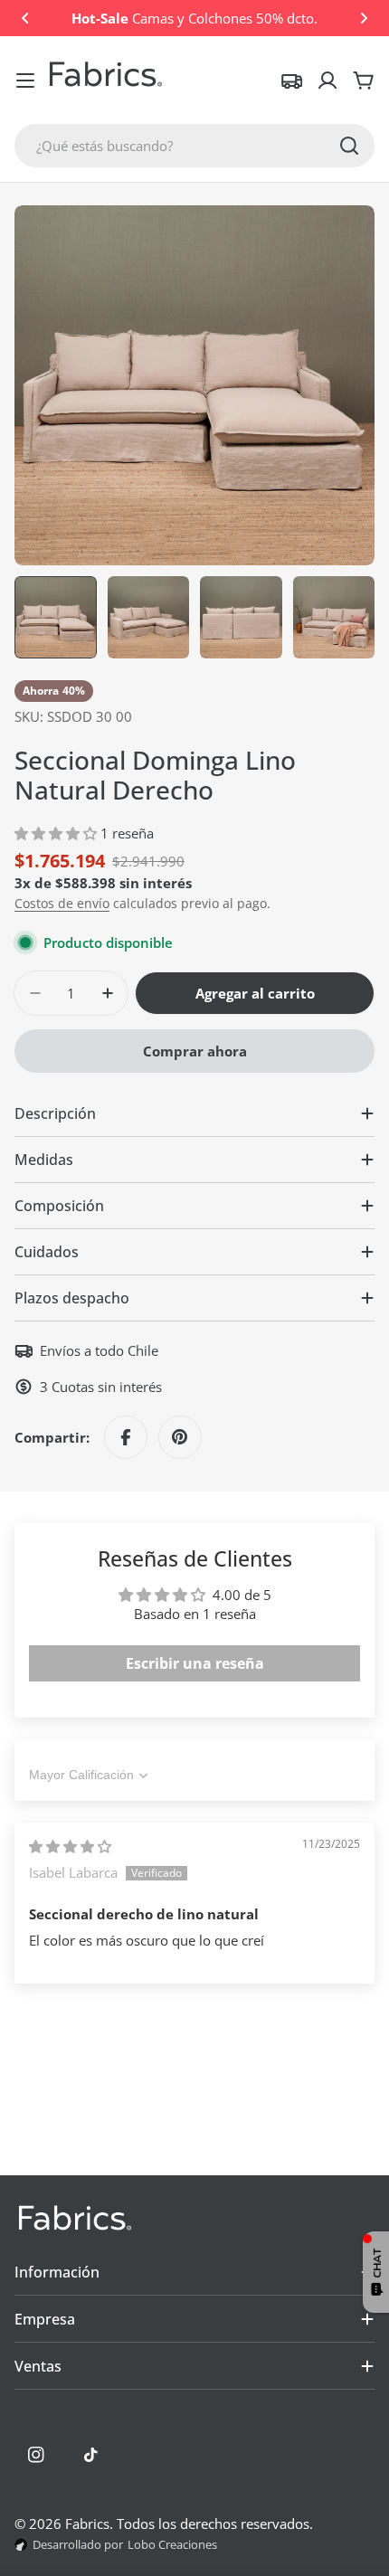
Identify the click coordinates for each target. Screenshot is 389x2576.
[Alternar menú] (25, 80)
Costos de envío (62, 904)
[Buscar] (349, 146)
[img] (70, 1846)
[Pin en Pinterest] (180, 1437)
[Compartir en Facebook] (126, 1437)
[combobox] (194, 146)
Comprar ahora (195, 1051)
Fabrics (87, 2524)
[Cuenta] (327, 80)
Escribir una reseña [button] (195, 1663)
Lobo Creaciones (172, 2544)
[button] (25, 18)
